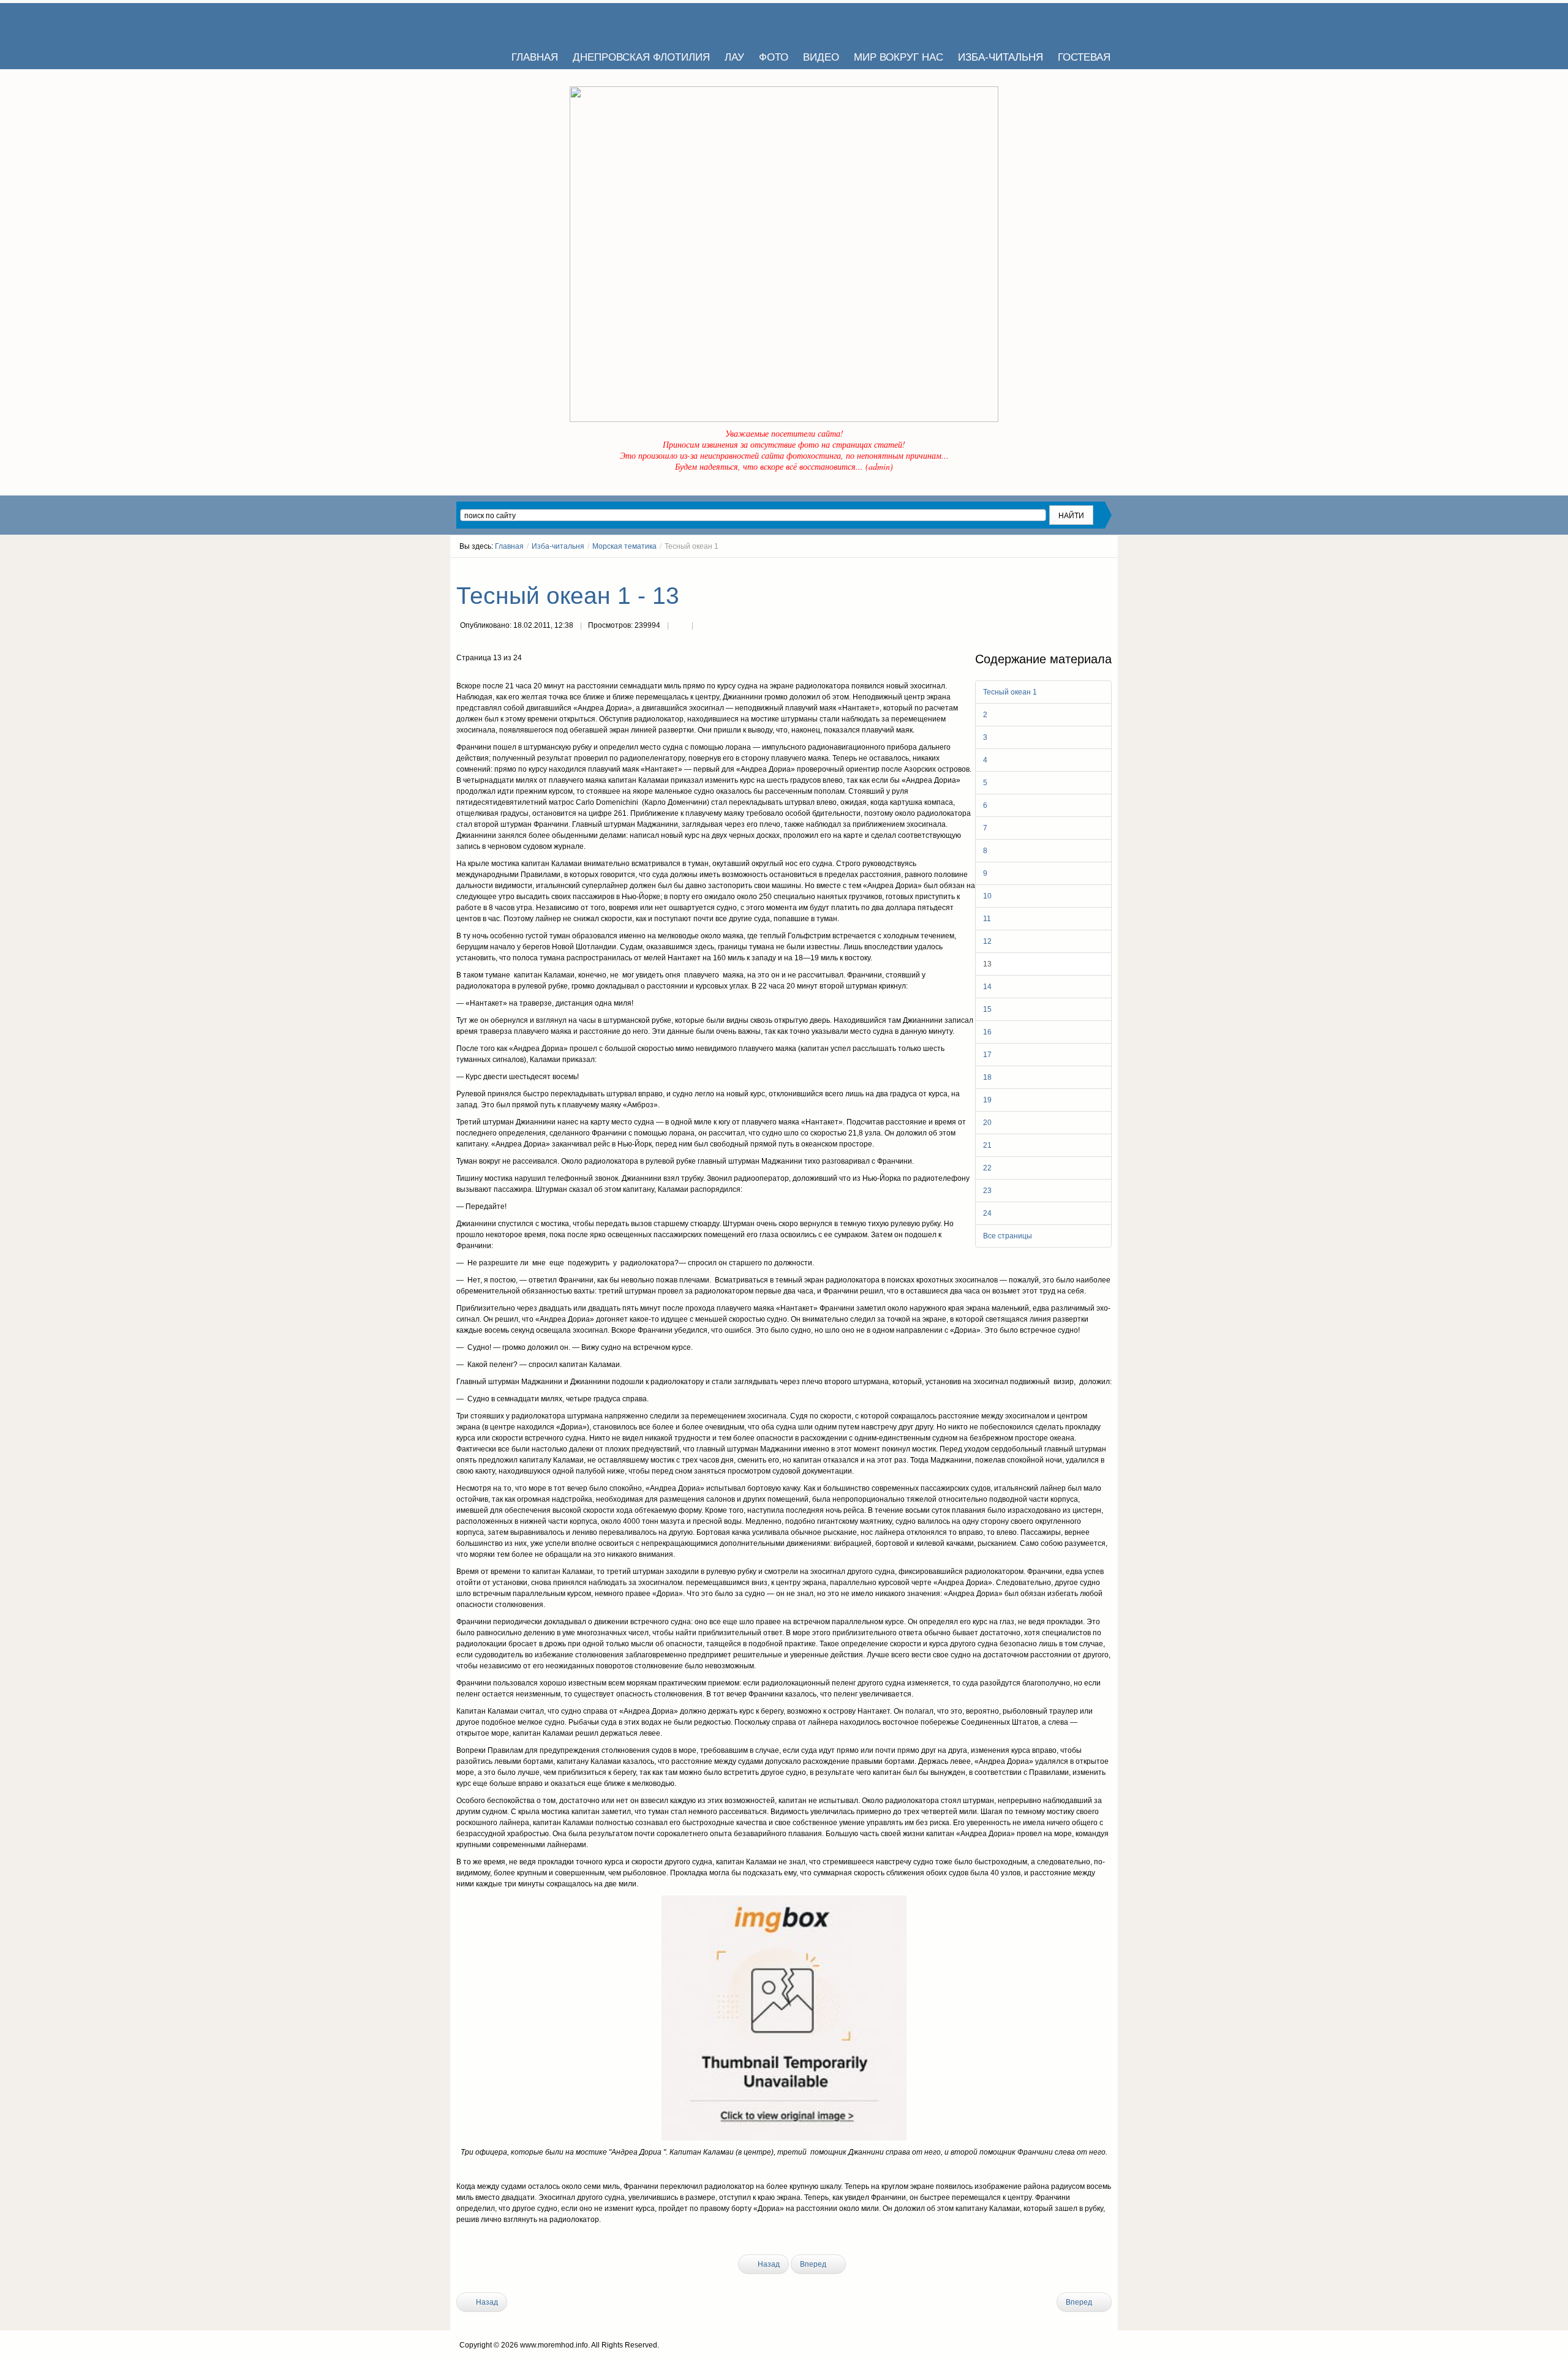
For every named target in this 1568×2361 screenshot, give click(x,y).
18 (987, 1077)
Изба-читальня (558, 546)
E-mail (704, 627)
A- (1107, 569)
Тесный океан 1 (1010, 692)
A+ (1085, 569)
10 (987, 896)
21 (987, 1145)
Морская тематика (624, 546)
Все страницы (1008, 1236)
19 (987, 1100)
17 (987, 1055)
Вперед (814, 2264)
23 (987, 1191)
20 (987, 1123)
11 (987, 919)
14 (987, 987)
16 (987, 1032)
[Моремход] (503, 21)
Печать (680, 627)
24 (987, 1213)
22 (987, 1168)
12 (987, 941)
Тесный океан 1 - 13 (568, 596)
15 (987, 1009)
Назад (768, 2264)
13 (987, 964)
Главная (509, 546)
